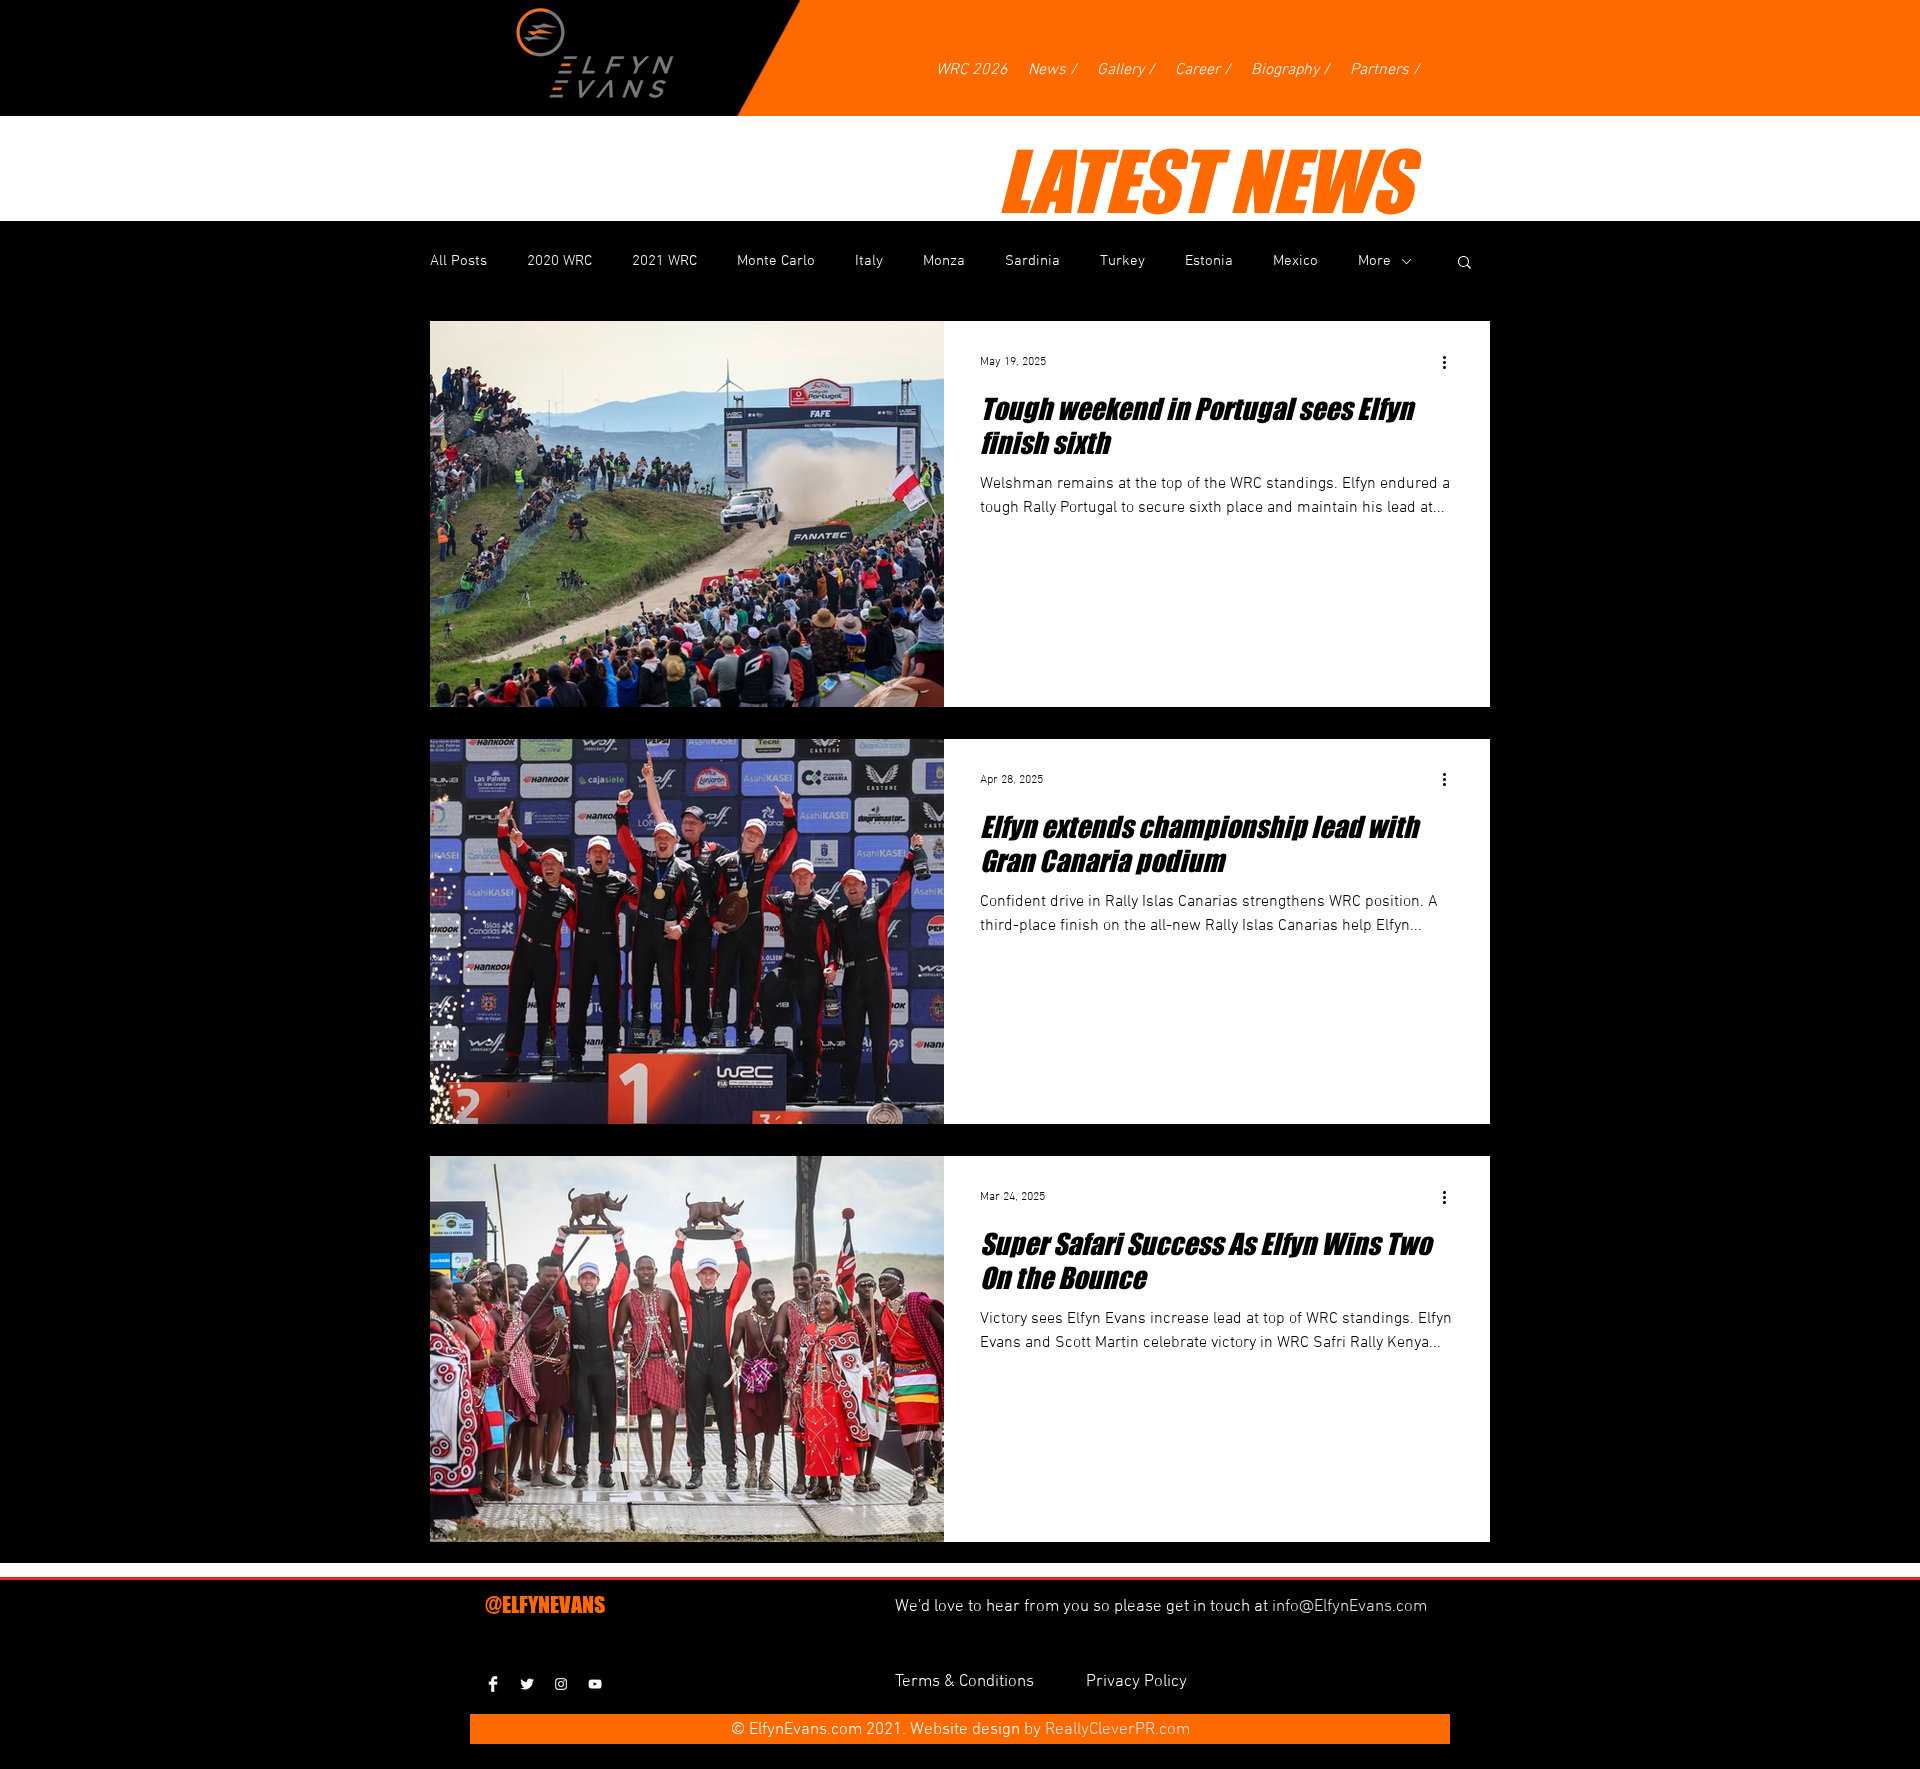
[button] (1464, 263)
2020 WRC (559, 261)
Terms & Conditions (966, 1682)
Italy (869, 261)
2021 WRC (664, 261)
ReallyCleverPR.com (1117, 1730)
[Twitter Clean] (527, 1684)
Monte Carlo (776, 261)
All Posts (458, 261)
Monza (944, 261)
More (1374, 261)
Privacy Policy (1136, 1682)
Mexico (1295, 261)
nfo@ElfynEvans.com (1351, 1607)
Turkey (1122, 261)
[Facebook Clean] (493, 1684)
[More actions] (1451, 362)
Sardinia (1032, 261)
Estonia (1209, 261)
